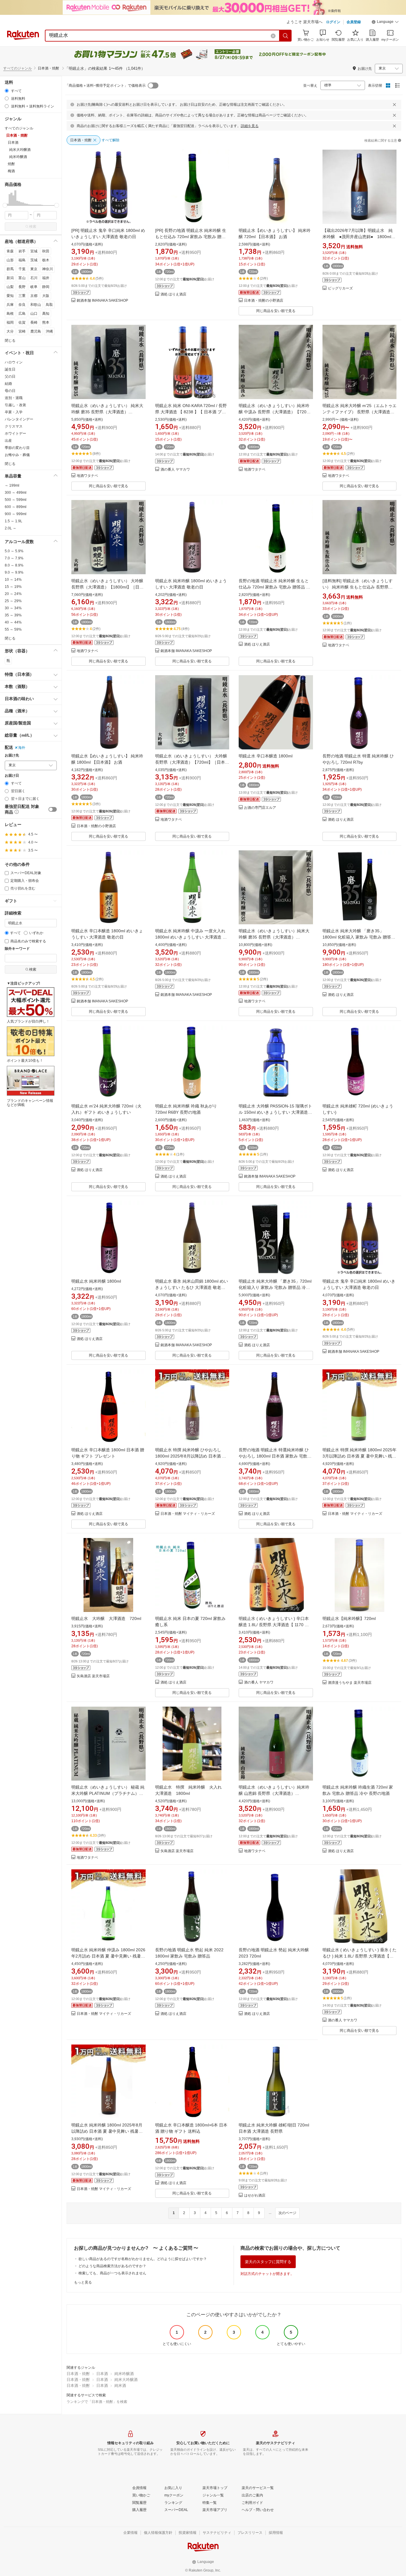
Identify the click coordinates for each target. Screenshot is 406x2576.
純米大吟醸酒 (126, 2380)
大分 (10, 331)
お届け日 (12, 776)
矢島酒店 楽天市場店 (93, 1676)
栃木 (46, 260)
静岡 (46, 287)
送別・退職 (14, 398)
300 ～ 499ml (16, 493)
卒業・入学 (14, 412)
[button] (385, 23)
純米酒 (120, 2386)
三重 (22, 296)
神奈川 (48, 269)
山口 (34, 314)
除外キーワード (17, 949)
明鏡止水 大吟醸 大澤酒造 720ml (106, 1618)
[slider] (5, 205)
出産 (8, 441)
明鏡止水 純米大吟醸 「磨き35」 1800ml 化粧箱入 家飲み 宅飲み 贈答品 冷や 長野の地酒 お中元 (359, 937)
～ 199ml (12, 485)
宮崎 (22, 331)
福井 (46, 278)
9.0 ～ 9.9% (14, 572)
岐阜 (34, 287)
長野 (22, 287)
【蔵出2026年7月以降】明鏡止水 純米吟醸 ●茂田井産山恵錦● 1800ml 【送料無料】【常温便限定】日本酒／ (358, 237)
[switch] (53, 809)
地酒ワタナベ (87, 476)
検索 (33, 227)
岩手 (22, 251)
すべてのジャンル (18, 68)
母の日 (10, 391)
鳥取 (49, 305)
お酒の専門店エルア (260, 808)
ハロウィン (14, 362)
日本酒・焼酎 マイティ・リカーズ (188, 1514)
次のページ (287, 2213)
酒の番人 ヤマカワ (175, 470)
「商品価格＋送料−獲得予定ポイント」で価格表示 (105, 86)
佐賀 (22, 322)
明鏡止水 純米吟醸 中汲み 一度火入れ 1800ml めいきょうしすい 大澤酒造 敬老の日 (191, 937)
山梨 (10, 287)
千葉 (22, 269)
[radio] (7, 91)
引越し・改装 (15, 405)
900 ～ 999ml (16, 514)
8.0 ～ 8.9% (14, 565)
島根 (10, 314)
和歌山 (36, 305)
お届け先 (12, 755)
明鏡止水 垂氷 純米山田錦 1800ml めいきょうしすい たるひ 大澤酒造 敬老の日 (192, 1287)
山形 (10, 260)
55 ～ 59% (13, 629)
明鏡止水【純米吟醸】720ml (349, 1618)
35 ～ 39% (13, 615)
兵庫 (10, 305)
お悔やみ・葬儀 (17, 455)
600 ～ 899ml (16, 507)
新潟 (10, 278)
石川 (34, 278)
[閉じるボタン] (394, 105)
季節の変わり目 (17, 448)
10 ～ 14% (13, 580)
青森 (10, 251)
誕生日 (10, 369)
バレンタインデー (19, 419)
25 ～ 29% (13, 601)
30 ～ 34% (13, 608)
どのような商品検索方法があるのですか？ (112, 2266)
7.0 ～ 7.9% (14, 558)
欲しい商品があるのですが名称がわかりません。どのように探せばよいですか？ (143, 2259)
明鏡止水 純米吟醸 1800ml (96, 1281)
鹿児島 (36, 331)
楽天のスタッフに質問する (268, 2262)
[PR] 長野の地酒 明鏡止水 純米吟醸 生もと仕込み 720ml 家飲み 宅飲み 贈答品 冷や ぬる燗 (191, 237)
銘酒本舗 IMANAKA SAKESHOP (102, 301)
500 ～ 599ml (16, 500)
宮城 (34, 251)
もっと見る (83, 2282)
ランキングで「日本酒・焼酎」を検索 (97, 2402)
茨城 (34, 260)
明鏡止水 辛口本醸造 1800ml (266, 756)
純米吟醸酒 (124, 2374)
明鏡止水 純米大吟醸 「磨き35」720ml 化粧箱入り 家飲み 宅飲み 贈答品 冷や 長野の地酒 (275, 1287)
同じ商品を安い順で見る (276, 311)
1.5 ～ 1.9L (14, 521)
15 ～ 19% (13, 587)
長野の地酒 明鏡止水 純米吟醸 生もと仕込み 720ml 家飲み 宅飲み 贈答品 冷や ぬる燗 (274, 587)
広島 (22, 314)
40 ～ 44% (13, 622)
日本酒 (102, 2374)
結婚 (8, 384)
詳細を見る (250, 126)
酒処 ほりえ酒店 (173, 294)
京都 (34, 296)
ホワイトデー (15, 433)
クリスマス (14, 426)
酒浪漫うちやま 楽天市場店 (350, 1683)
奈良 (22, 305)
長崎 (34, 322)
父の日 (10, 376)
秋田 (46, 251)
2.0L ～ (11, 528)
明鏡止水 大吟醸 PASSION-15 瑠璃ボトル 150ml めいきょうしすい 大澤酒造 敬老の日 (275, 1112)
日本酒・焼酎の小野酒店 (264, 301)
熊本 (46, 322)
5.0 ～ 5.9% (14, 551)
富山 (22, 278)
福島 (22, 260)
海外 (22, 748)
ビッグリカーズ (340, 288)
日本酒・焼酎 (78, 2374)
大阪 (46, 296)
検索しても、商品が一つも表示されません (112, 2273)
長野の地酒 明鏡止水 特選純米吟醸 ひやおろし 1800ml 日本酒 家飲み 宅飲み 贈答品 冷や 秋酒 (275, 1456)
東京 (34, 269)
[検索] (286, 36)
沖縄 (49, 331)
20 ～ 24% (13, 594)
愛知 (10, 296)
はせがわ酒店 (255, 2196)
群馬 (10, 269)
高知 (46, 314)
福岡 (10, 322)
